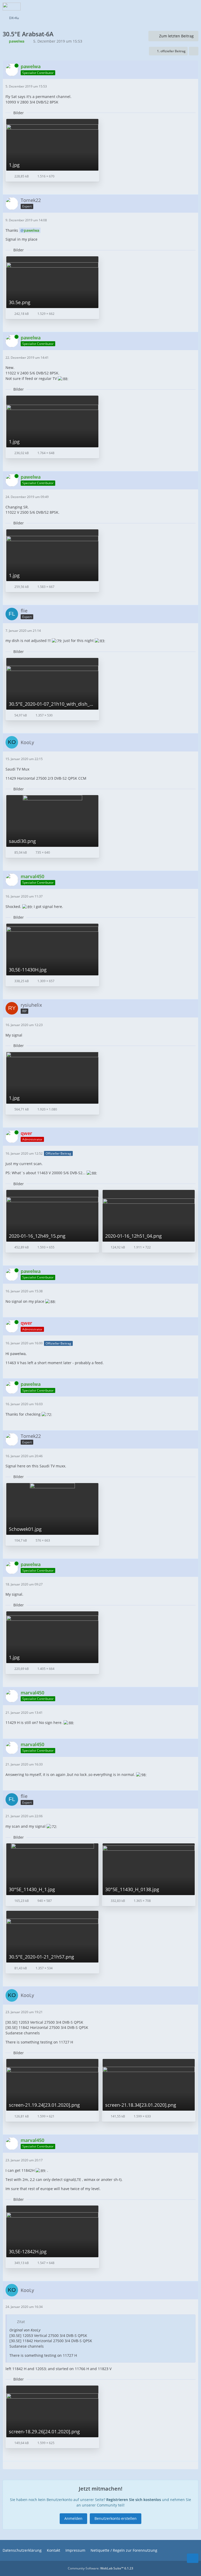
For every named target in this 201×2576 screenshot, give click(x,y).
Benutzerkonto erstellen (116, 2518)
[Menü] (194, 7)
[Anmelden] (181, 7)
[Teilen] (194, 51)
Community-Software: (100, 2568)
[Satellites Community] (12, 7)
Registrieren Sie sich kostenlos (134, 2500)
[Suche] (168, 7)
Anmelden (73, 2518)
